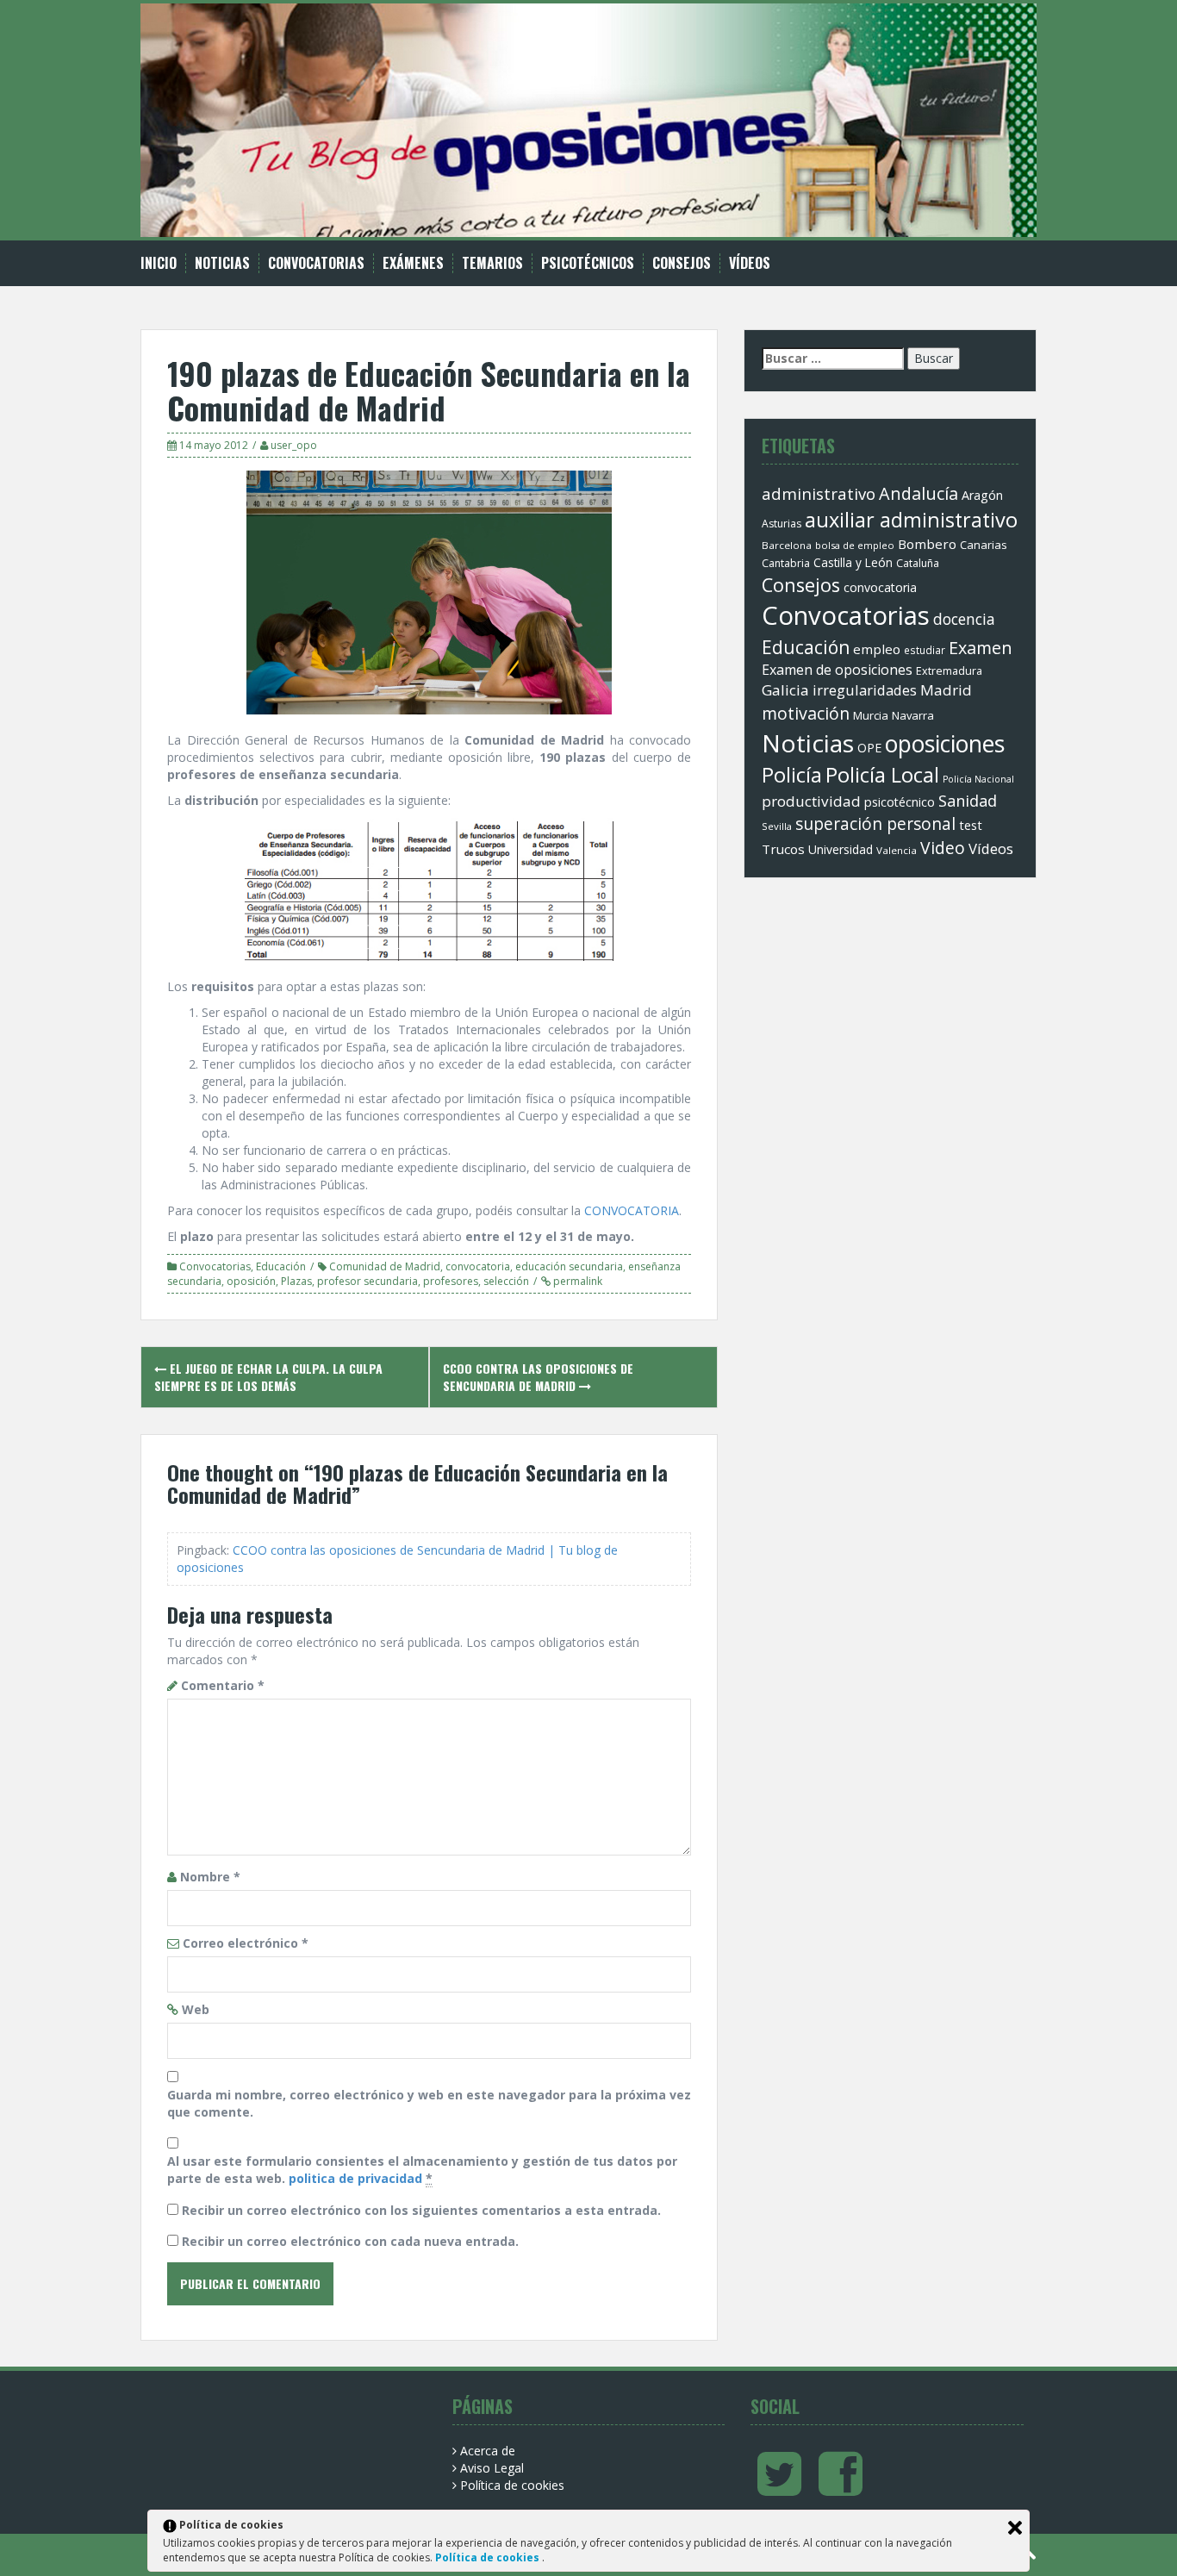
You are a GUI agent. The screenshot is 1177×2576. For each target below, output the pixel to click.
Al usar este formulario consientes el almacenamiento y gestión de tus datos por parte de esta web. (422, 2170)
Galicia (785, 690)
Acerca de (488, 2451)
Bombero (927, 544)
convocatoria (478, 1266)
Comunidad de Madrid (385, 1266)
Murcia (871, 715)
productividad (811, 801)
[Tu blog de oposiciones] (588, 119)
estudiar (925, 650)
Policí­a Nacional (978, 779)
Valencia (897, 850)
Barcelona (787, 545)
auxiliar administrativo (911, 520)
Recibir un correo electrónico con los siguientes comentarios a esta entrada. (421, 2210)
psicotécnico (900, 802)
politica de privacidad (355, 2178)
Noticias (222, 263)
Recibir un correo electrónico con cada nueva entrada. (350, 2241)
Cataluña (918, 563)
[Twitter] (779, 2488)
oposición (251, 1281)
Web (196, 2009)
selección (506, 1281)
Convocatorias (316, 263)
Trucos (783, 849)
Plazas (296, 1281)
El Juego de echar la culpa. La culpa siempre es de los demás (268, 1377)
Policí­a (792, 775)
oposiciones (945, 743)
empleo (877, 649)
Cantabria (786, 563)
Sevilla (777, 826)
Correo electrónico (246, 1943)
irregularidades (865, 690)
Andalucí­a (919, 493)
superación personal (875, 824)
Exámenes (413, 263)
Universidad (841, 849)
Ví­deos (750, 263)
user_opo (294, 445)
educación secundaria (569, 1266)
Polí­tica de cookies (512, 2485)
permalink (576, 1281)
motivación (806, 713)
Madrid (946, 690)
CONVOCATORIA (632, 1210)
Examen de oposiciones (837, 670)
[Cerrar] (1015, 2528)
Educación (281, 1266)
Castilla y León (853, 563)
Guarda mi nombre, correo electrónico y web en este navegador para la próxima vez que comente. (429, 2103)
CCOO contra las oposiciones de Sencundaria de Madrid (538, 1377)
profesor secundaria (367, 1281)
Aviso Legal (492, 2468)
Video (943, 848)
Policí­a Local (882, 774)
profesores (451, 1281)
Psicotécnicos (588, 263)
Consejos (682, 263)
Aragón (982, 495)
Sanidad (968, 801)
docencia (964, 619)
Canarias (984, 545)
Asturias (782, 524)
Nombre (210, 1877)
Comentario (223, 1685)
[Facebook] (841, 2488)
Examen (981, 648)
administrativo (819, 493)
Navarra (913, 715)
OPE (869, 748)
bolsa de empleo (855, 545)
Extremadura (949, 671)
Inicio (159, 263)
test (971, 825)
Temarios (492, 263)
